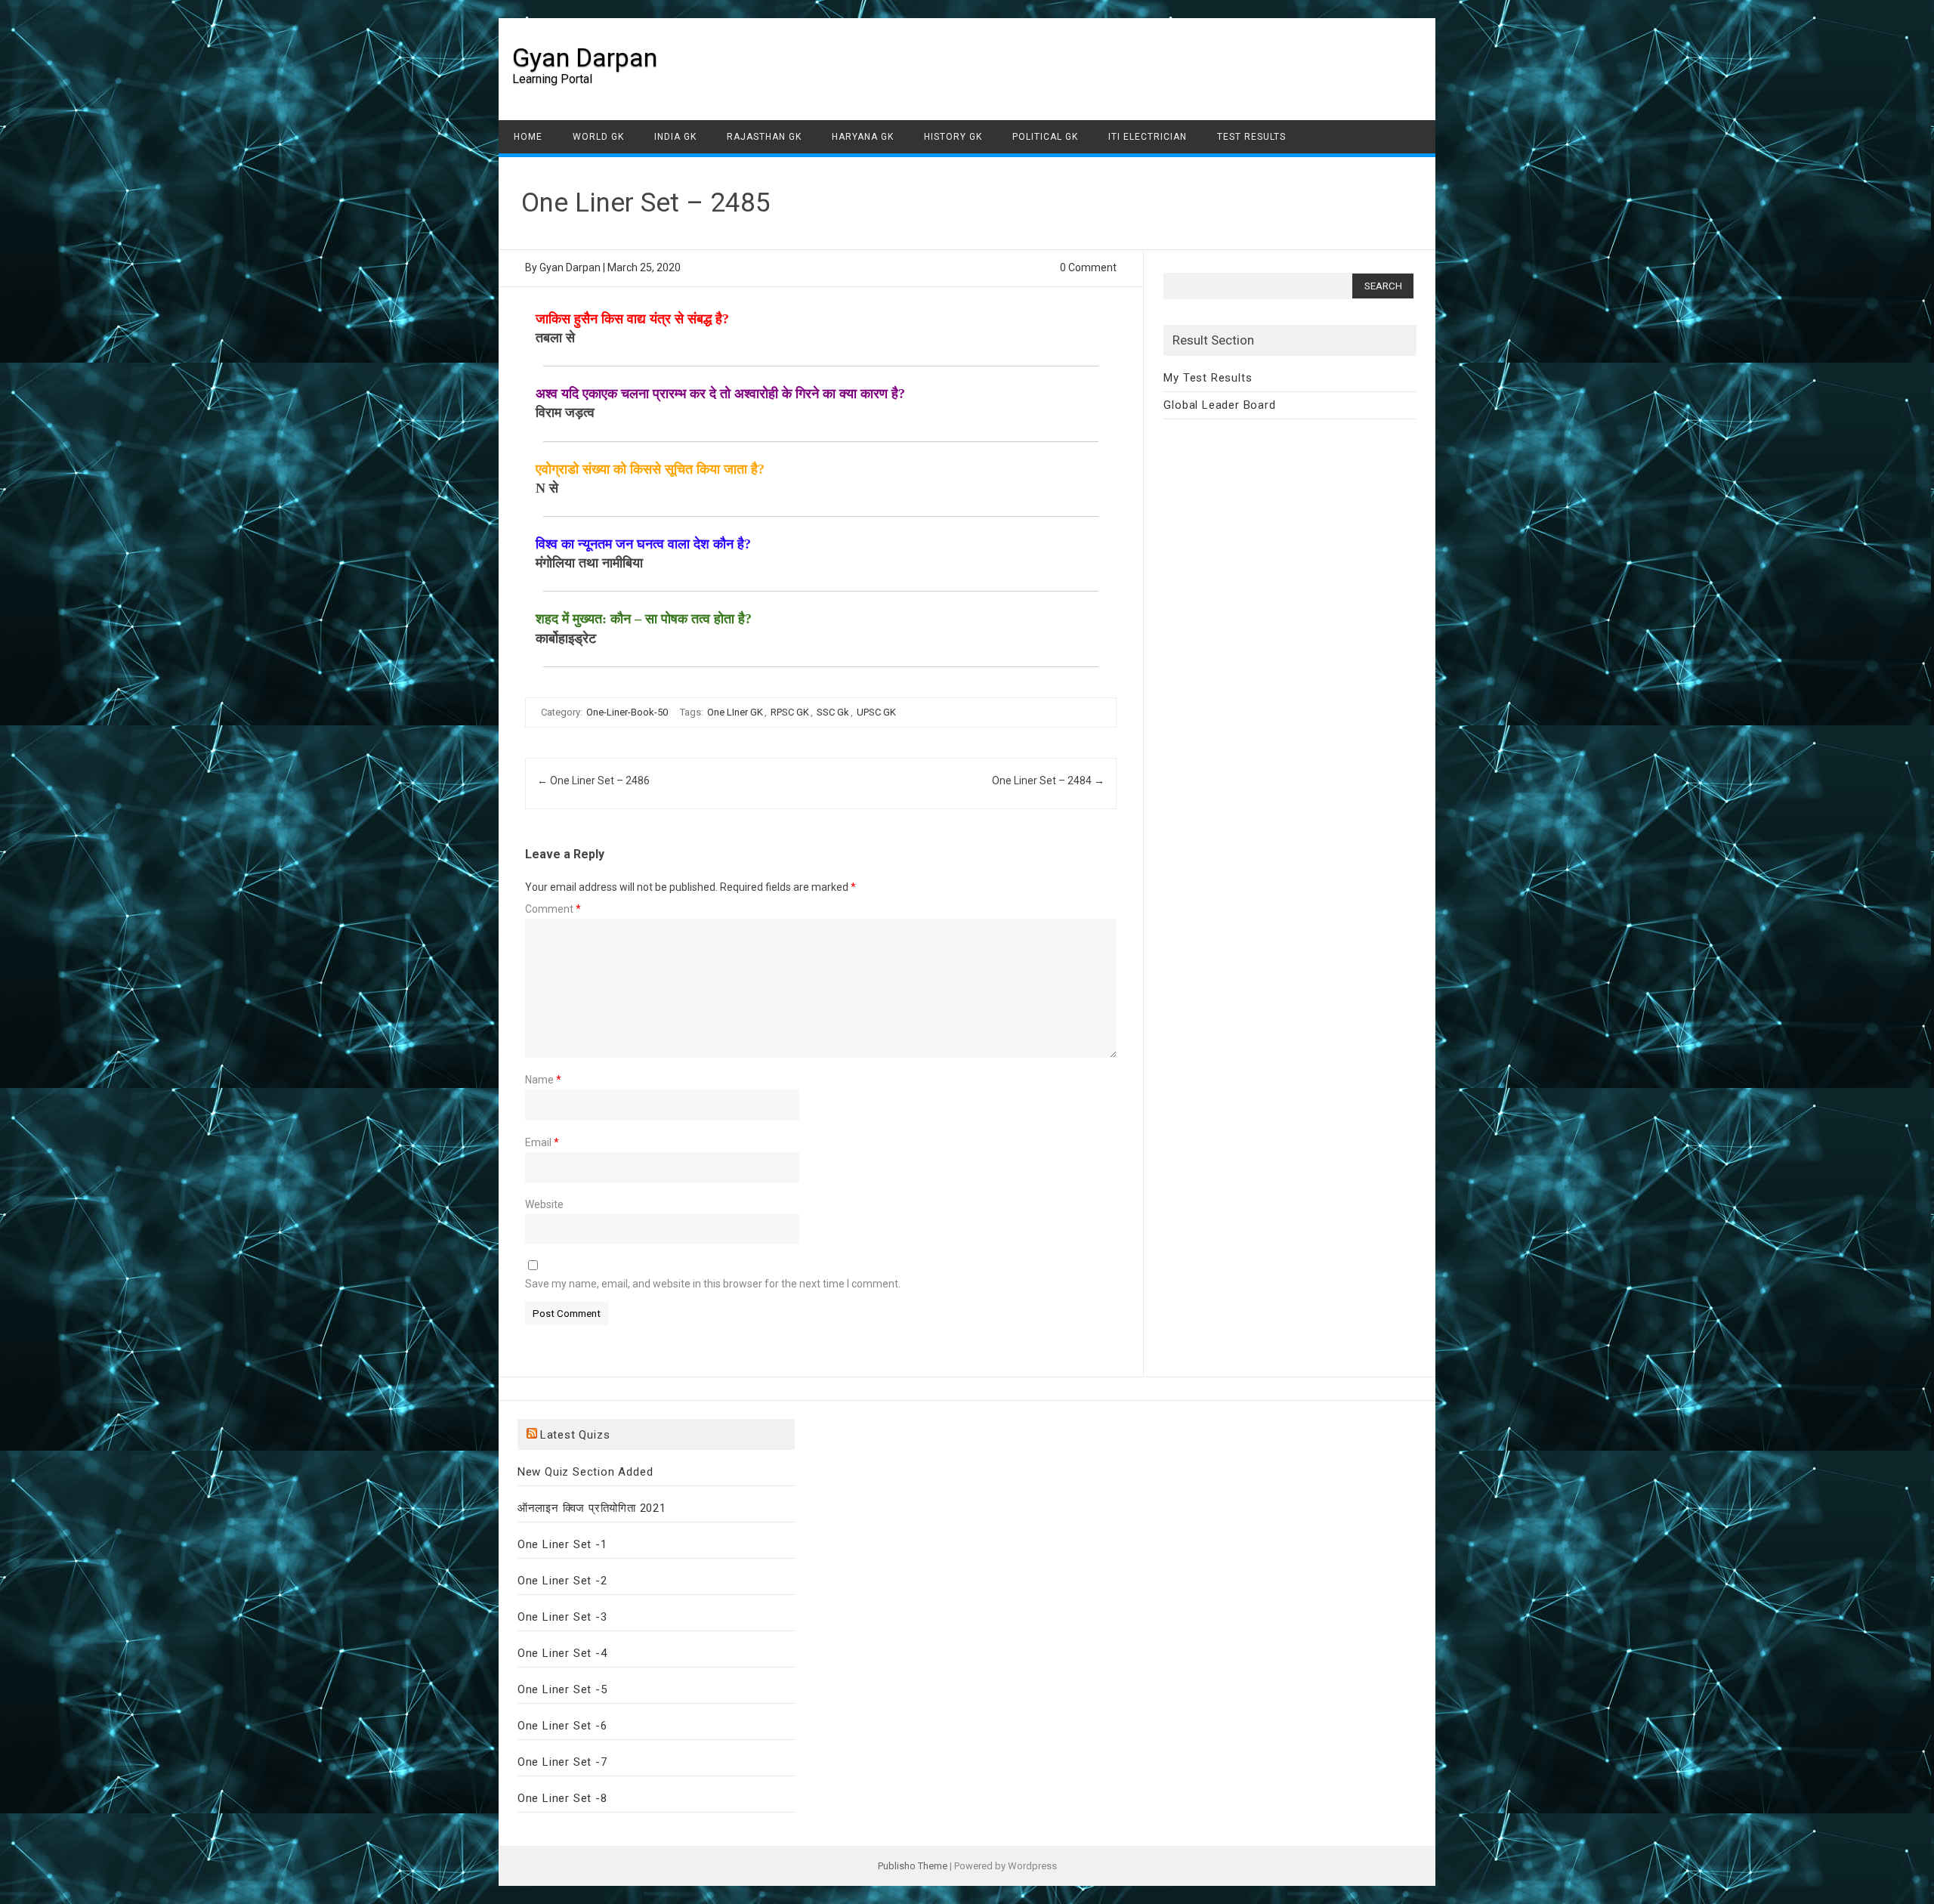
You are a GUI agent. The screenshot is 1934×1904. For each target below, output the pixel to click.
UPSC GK (876, 712)
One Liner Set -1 (562, 1544)
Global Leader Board (1219, 405)
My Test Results (1208, 378)
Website (544, 1204)
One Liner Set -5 (562, 1689)
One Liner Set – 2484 (1048, 780)
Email (542, 1142)
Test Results (1251, 137)
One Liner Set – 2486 (593, 780)
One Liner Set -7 (562, 1762)
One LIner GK (735, 712)
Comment (553, 909)
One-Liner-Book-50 (627, 712)
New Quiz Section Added (585, 1472)
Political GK (1045, 137)
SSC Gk (833, 712)
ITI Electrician (1148, 137)
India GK (675, 137)
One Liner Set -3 (562, 1617)
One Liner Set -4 (562, 1653)
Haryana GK (863, 137)
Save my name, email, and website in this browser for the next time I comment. (713, 1284)
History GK (953, 137)
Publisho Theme (913, 1866)
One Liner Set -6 (562, 1726)
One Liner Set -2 (562, 1581)
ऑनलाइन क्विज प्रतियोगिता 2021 (592, 1508)
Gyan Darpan (585, 57)
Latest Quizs (575, 1435)
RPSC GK (790, 712)
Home (528, 137)
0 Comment (1088, 267)
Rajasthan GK (764, 137)
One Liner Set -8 (562, 1798)
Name (543, 1080)
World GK (598, 137)
